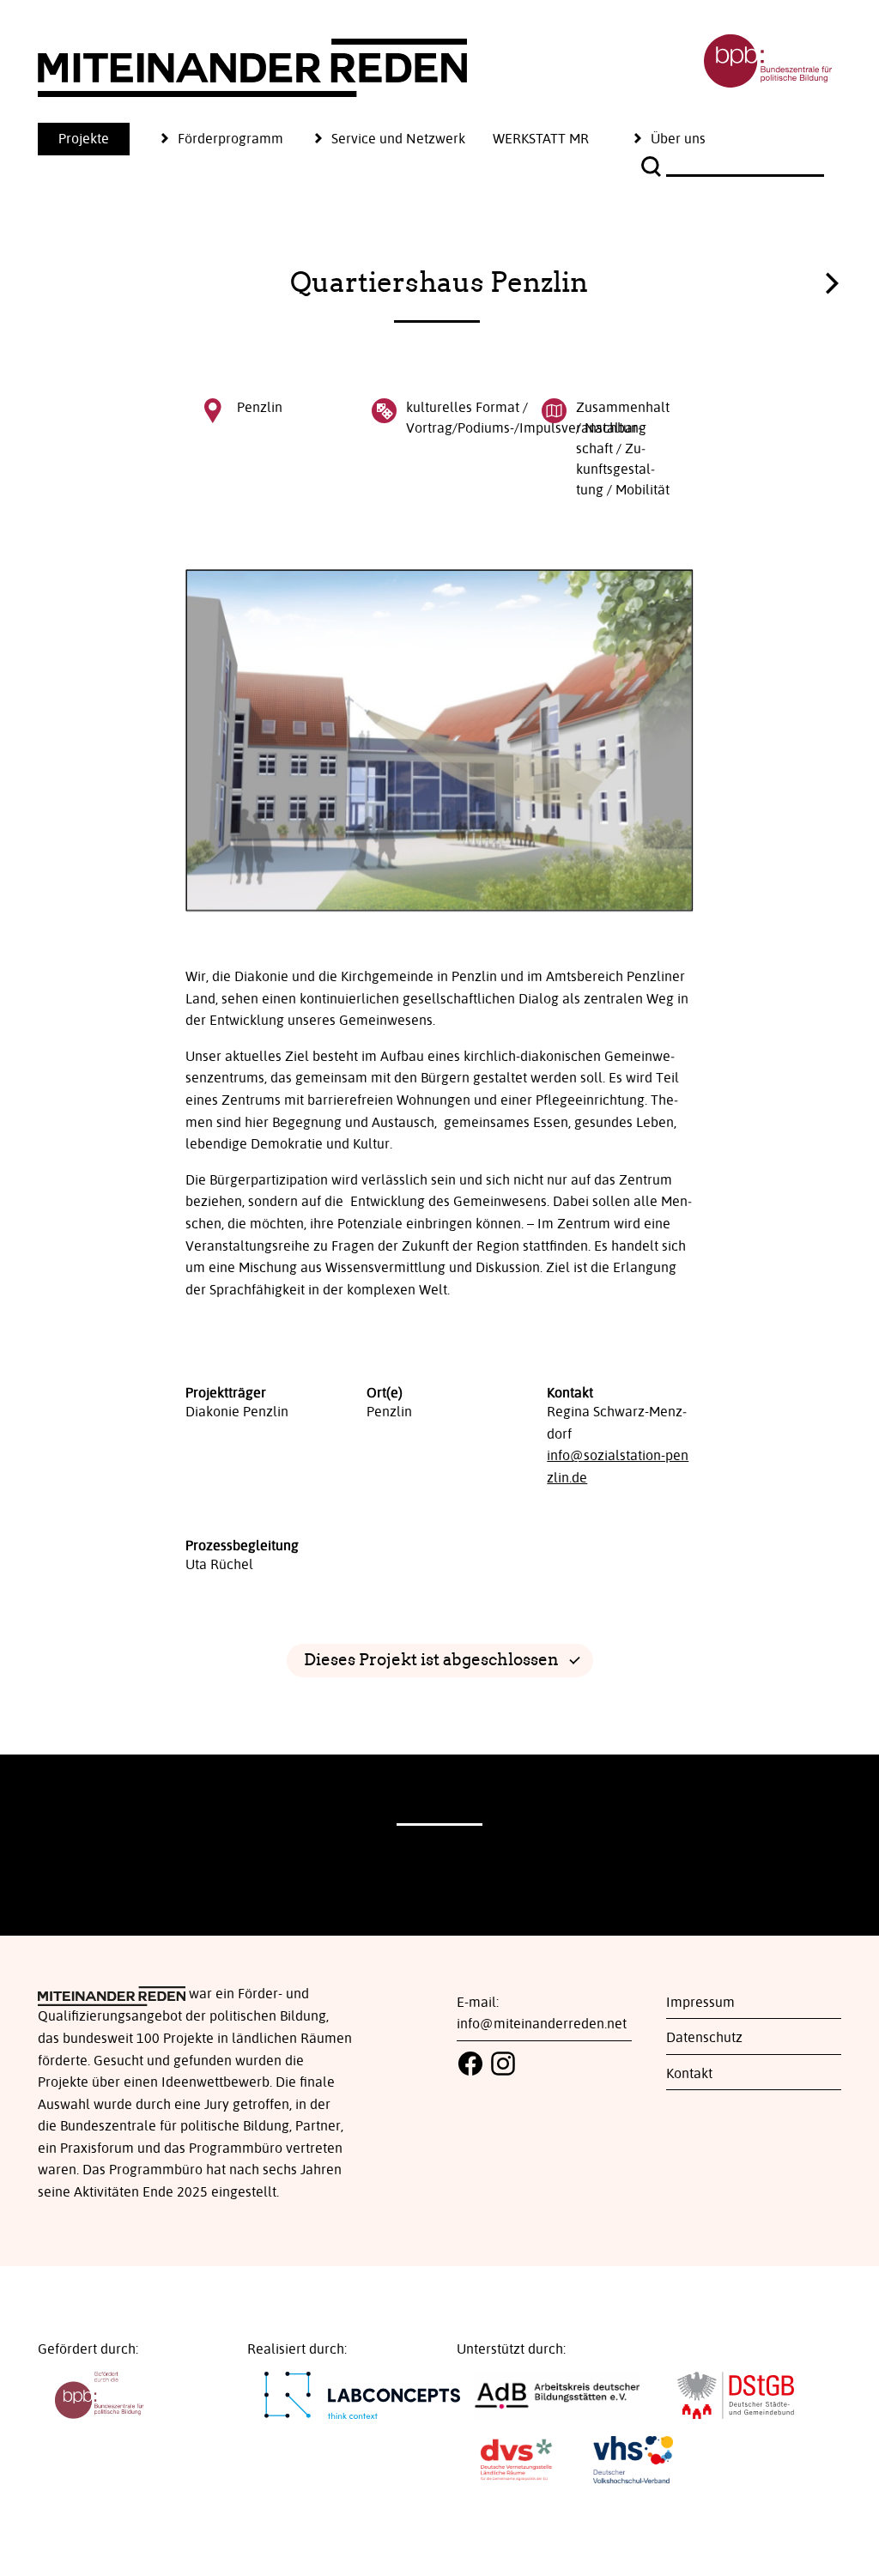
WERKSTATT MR (541, 139)
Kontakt (689, 2074)
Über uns (678, 139)
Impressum (700, 2003)
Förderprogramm (230, 139)
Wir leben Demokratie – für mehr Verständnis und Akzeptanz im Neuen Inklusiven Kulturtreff (832, 279)
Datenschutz (704, 2038)
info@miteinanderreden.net (542, 2024)
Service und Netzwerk (398, 139)
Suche (653, 167)
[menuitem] (97, 139)
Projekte (84, 139)
